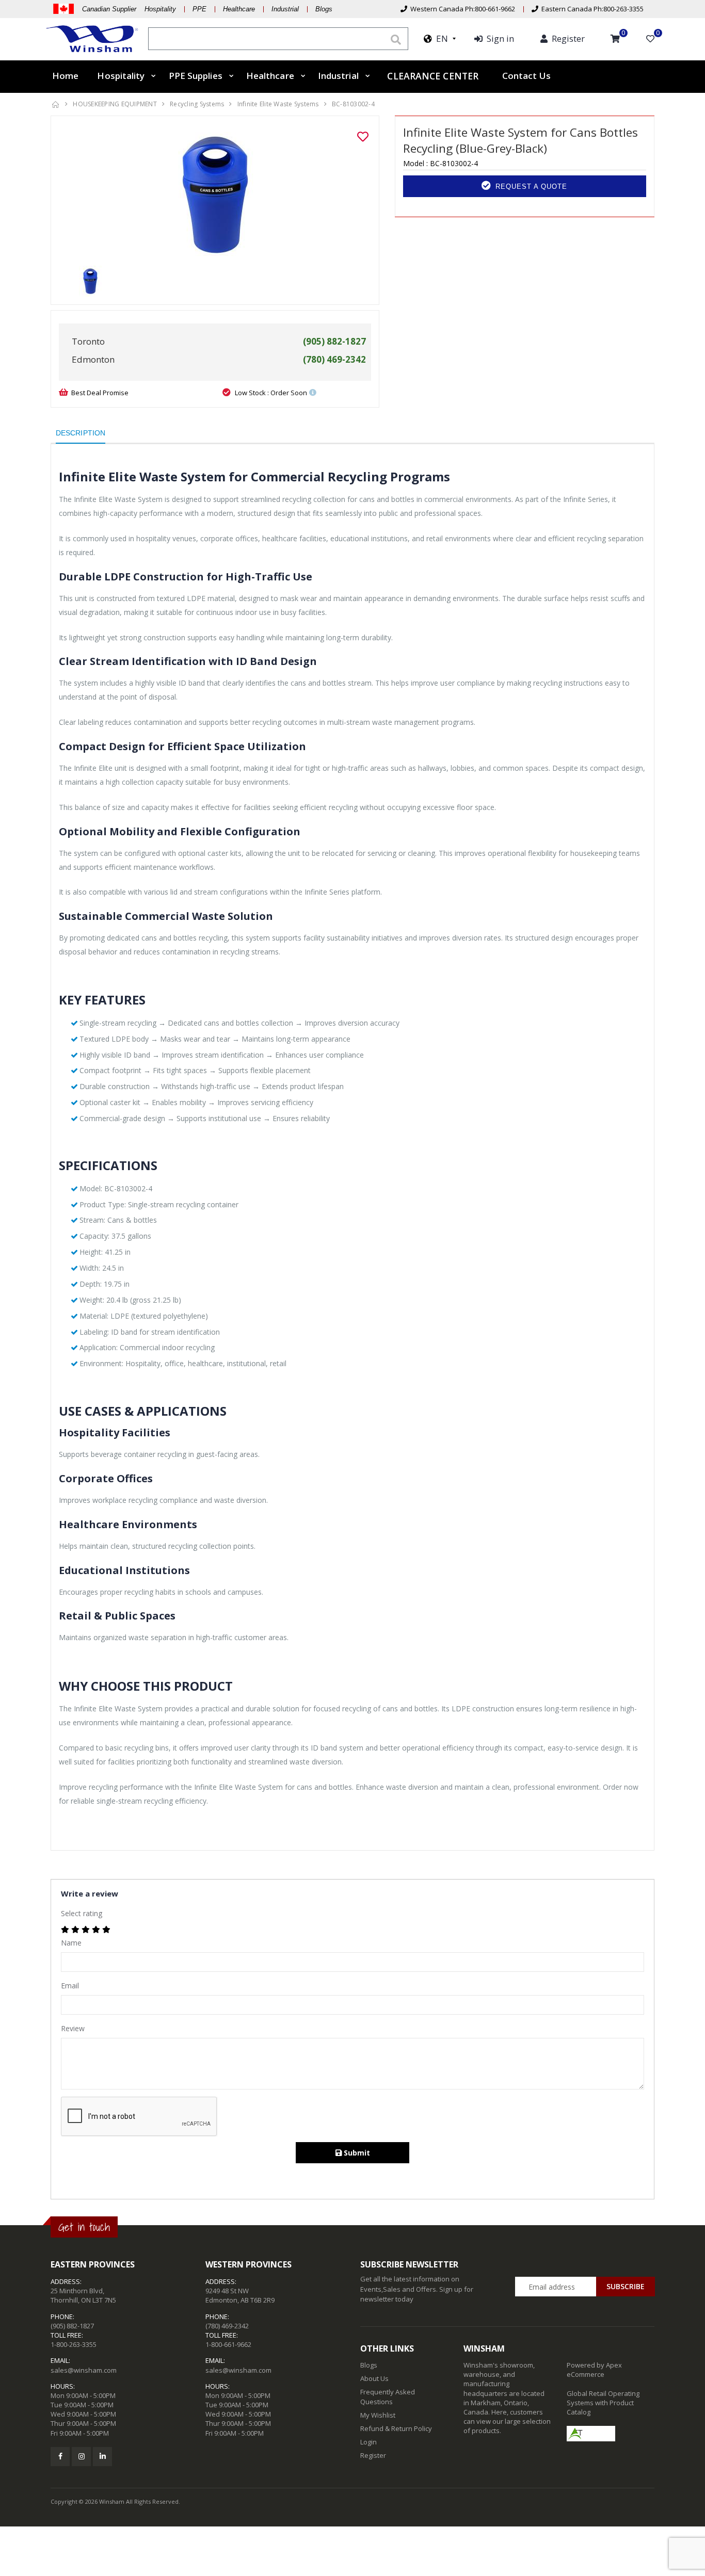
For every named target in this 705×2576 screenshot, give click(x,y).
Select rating (82, 1913)
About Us (374, 2378)
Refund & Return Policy (396, 2428)
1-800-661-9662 (228, 2344)
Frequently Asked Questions (388, 2396)
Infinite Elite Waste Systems (278, 104)
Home (65, 76)
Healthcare (239, 9)
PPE (199, 9)
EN (440, 38)
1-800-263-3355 (74, 2344)
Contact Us (526, 76)
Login (368, 2442)
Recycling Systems (197, 104)
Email (70, 1986)
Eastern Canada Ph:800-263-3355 (591, 9)
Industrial (285, 9)
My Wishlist (378, 2415)
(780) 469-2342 (227, 2326)
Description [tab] (81, 433)
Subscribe (626, 2286)
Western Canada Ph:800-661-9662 (461, 9)
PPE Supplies (196, 76)
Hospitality (121, 76)
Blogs (324, 9)
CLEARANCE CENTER (433, 76)
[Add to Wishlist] (363, 137)
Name (71, 1943)
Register (373, 2455)
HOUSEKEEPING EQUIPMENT (115, 104)
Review (73, 2028)
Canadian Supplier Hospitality (129, 9)
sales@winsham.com (84, 2370)
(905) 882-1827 (72, 2326)
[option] (215, 195)
